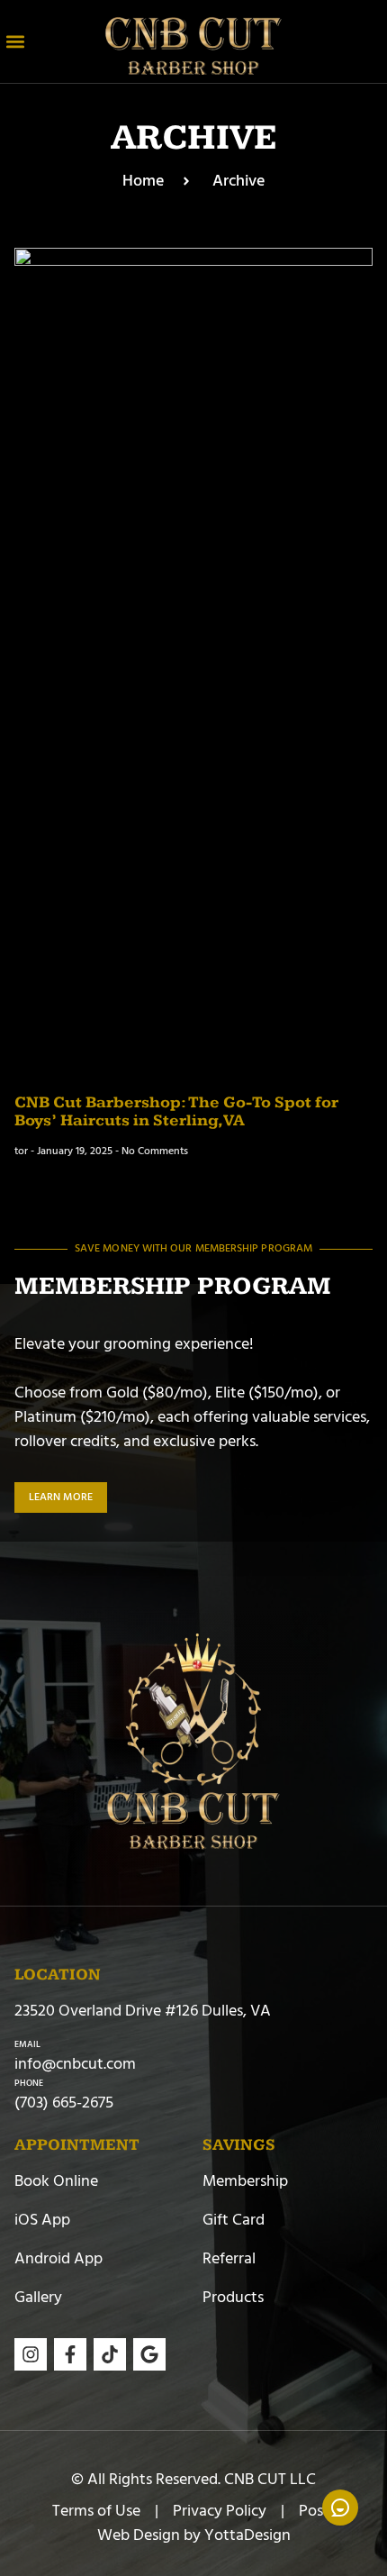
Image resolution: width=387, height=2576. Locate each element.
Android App (58, 2258)
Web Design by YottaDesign (194, 2535)
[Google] (149, 2354)
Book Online (56, 2181)
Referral (229, 2258)
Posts (317, 2511)
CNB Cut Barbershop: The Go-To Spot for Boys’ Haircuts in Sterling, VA (176, 1111)
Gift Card (234, 2220)
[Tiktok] (110, 2354)
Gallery (38, 2297)
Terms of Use (96, 2511)
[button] (15, 41)
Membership (245, 2181)
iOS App (42, 2220)
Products (233, 2297)
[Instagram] (31, 2354)
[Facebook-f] (70, 2354)
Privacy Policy (220, 2511)
